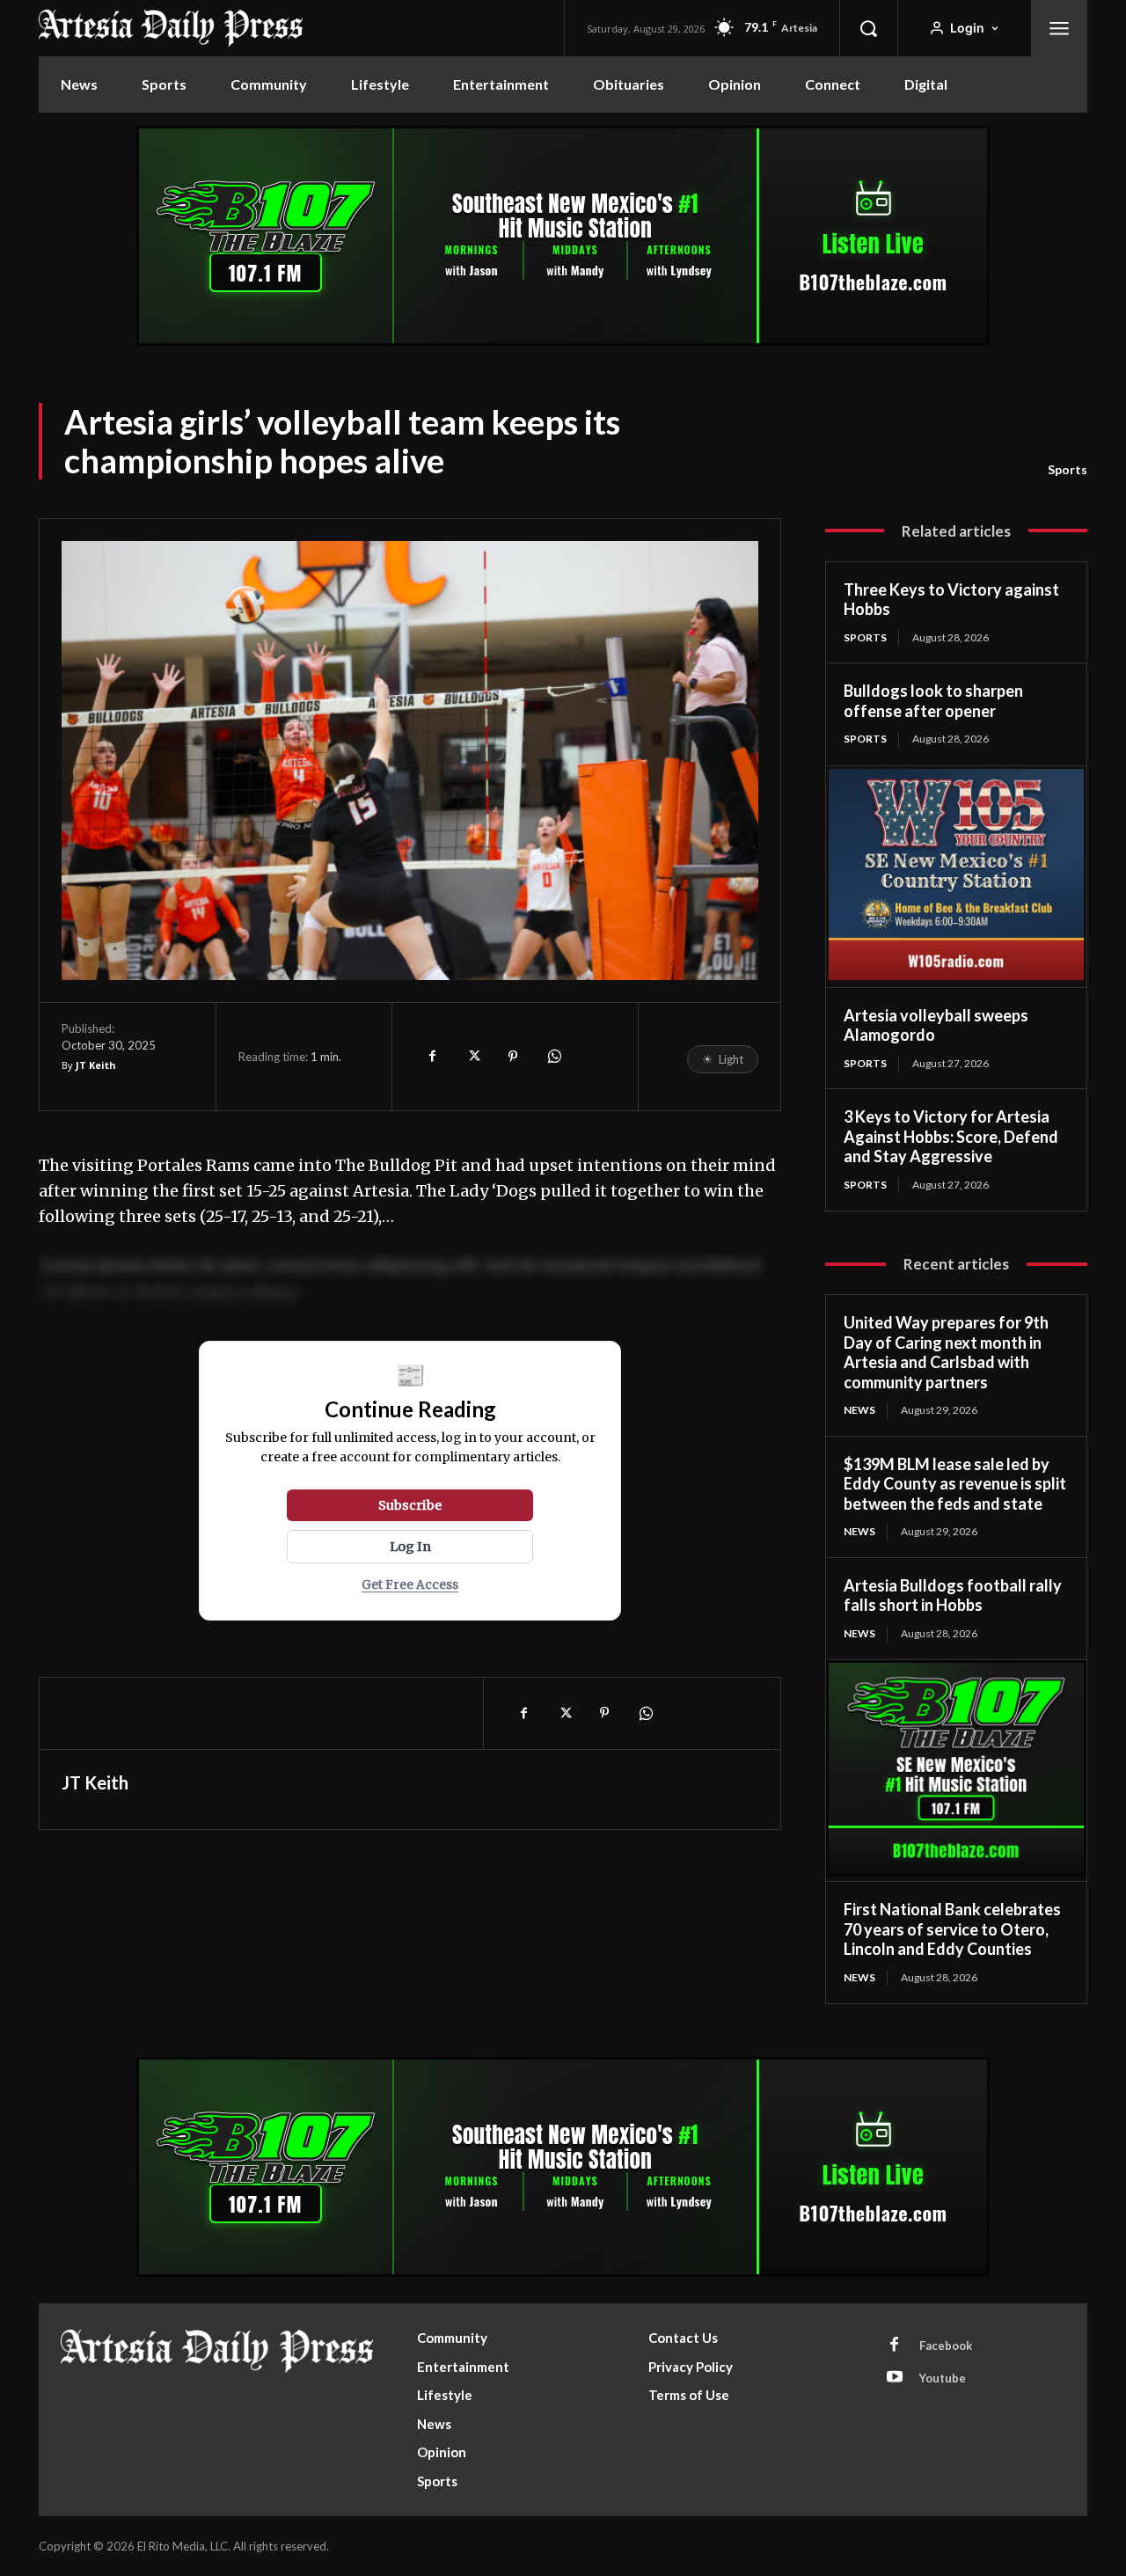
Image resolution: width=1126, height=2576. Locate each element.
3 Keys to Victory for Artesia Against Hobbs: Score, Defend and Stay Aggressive (951, 1136)
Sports (1068, 469)
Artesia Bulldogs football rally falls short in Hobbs (953, 1595)
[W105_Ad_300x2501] (956, 978)
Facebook (946, 2345)
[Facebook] (432, 1057)
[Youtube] (895, 2378)
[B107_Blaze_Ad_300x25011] (956, 1872)
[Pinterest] (513, 1057)
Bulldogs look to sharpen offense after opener (933, 701)
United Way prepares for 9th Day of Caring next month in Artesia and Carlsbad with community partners (946, 1352)
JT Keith (96, 1065)
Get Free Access (410, 1585)
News (859, 1410)
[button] (868, 28)
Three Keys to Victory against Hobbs (951, 600)
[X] (472, 1057)
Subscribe (410, 1505)
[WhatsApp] (553, 1057)
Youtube (943, 2378)
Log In (410, 1547)
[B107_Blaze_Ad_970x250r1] (563, 341)
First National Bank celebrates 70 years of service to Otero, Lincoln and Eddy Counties (952, 1929)
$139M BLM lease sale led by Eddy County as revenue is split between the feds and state (955, 1484)
